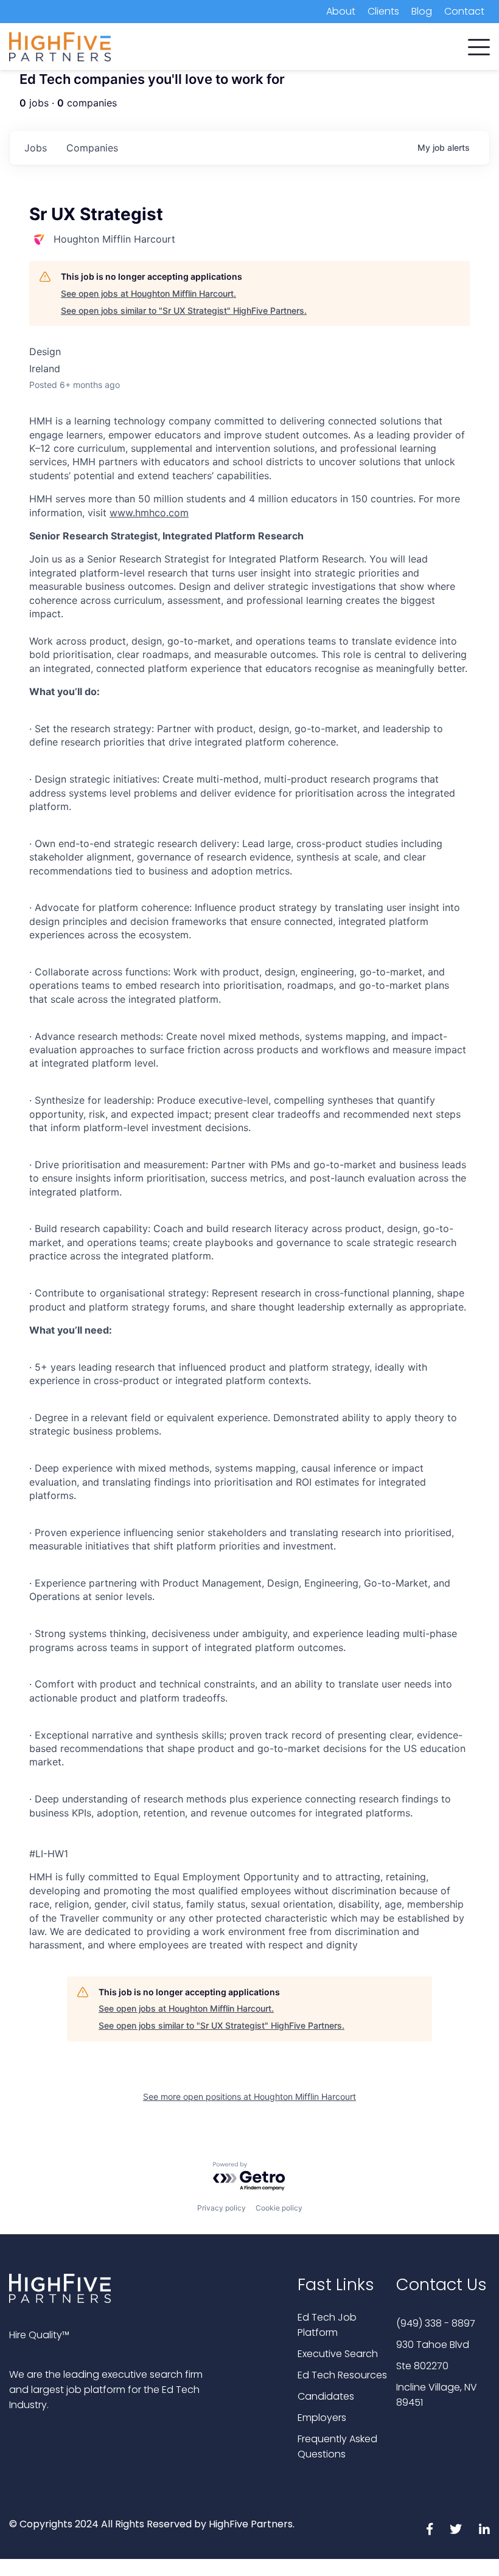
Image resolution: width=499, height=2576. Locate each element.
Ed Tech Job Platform (327, 2325)
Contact (464, 11)
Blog (422, 11)
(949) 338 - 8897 (436, 2323)
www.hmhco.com (149, 513)
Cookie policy (279, 2208)
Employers (322, 2418)
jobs (36, 148)
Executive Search (338, 2354)
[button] (479, 44)
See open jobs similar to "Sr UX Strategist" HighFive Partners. (184, 310)
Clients (383, 11)
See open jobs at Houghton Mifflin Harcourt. (148, 293)
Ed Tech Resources (342, 2375)
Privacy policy (222, 2208)
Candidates (326, 2396)
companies (92, 148)
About (341, 11)
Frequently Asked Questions (337, 2446)
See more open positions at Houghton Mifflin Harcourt (249, 2096)
